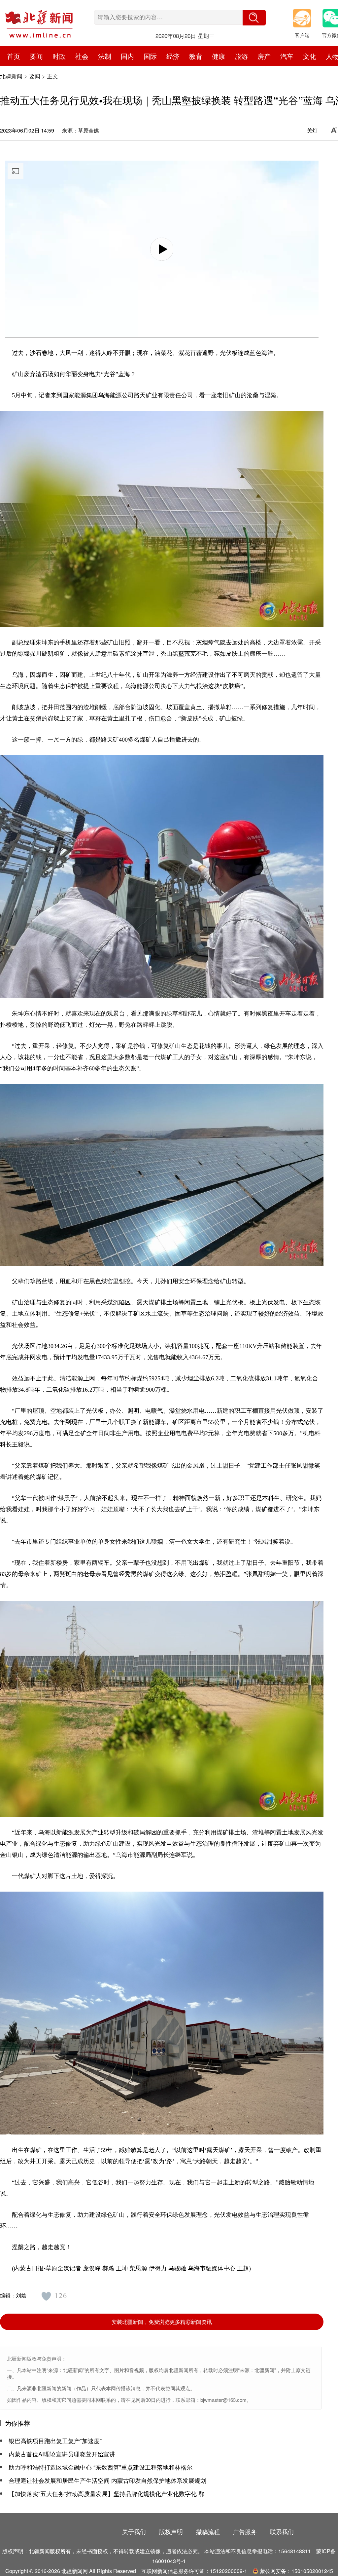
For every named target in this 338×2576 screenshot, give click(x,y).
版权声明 (171, 2531)
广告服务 (245, 2531)
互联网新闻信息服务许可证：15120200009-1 (194, 2571)
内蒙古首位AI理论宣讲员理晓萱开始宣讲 (62, 2454)
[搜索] (254, 18)
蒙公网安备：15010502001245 (296, 2571)
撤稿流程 (208, 2531)
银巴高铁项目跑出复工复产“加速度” (55, 2441)
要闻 (35, 76)
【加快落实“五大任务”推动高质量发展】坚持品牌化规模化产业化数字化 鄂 (106, 2493)
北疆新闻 (11, 76)
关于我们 (134, 2531)
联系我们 (282, 2531)
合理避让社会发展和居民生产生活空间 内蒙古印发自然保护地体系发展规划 (107, 2480)
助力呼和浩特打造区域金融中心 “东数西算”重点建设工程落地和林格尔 (101, 2467)
